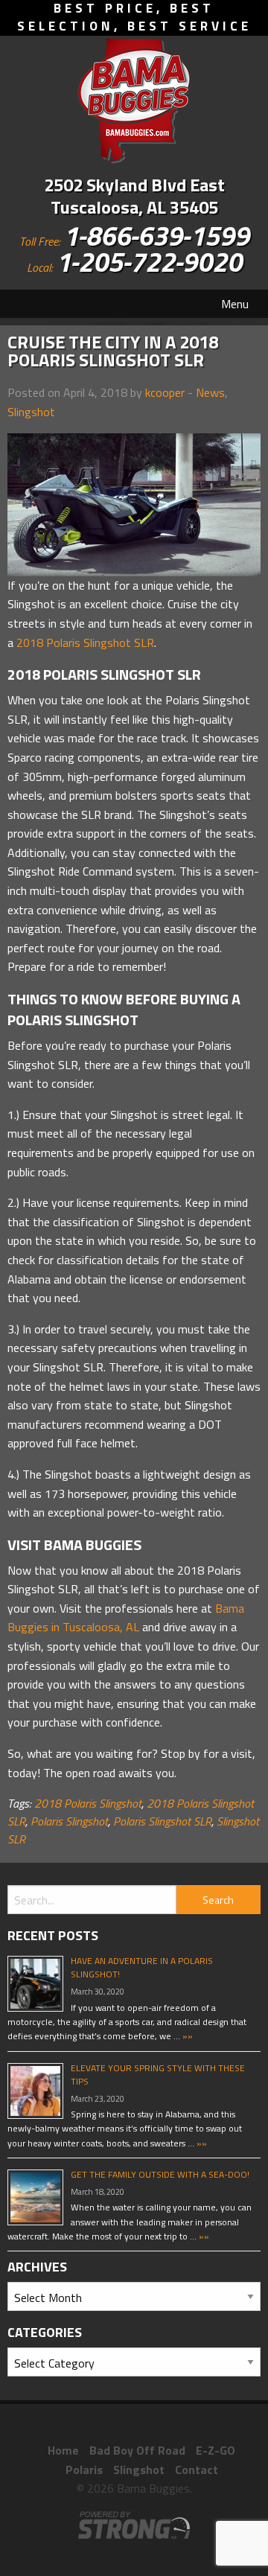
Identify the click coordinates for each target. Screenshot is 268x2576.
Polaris (84, 2470)
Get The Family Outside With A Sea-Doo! (160, 2174)
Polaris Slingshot (69, 1821)
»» (186, 2036)
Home (63, 2450)
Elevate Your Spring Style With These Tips (158, 2075)
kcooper (165, 392)
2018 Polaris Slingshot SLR (85, 643)
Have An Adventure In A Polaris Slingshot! (142, 1967)
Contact (197, 2470)
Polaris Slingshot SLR (162, 1821)
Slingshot (31, 412)
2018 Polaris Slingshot (88, 1803)
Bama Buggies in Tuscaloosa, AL (126, 1618)
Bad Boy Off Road (137, 2450)
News (210, 392)
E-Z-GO (216, 2450)
